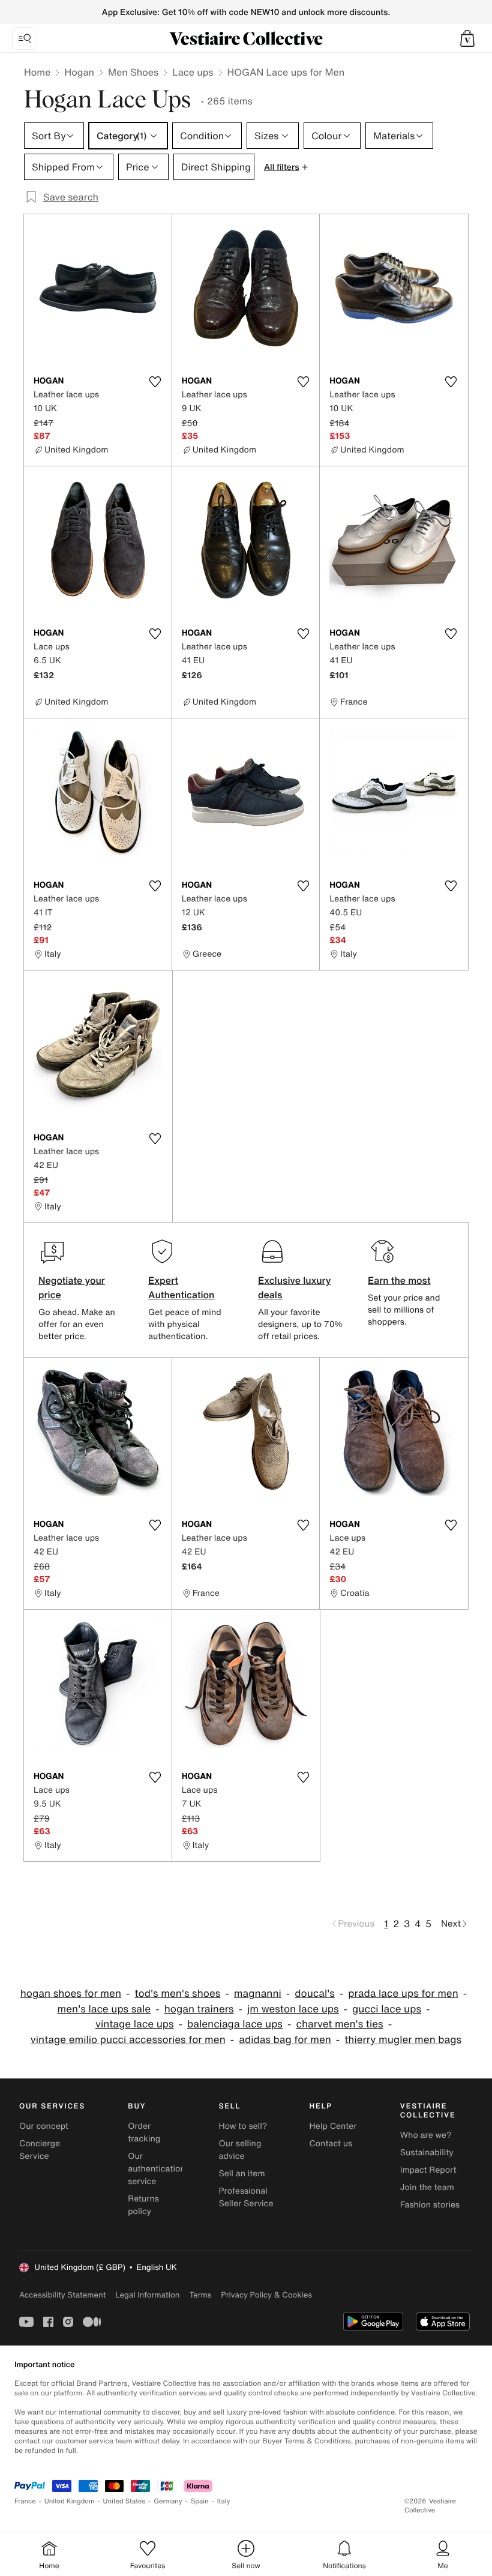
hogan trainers (199, 2009)
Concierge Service (40, 2150)
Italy (224, 2501)
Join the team (427, 2187)
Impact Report (428, 2170)
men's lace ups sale (104, 2009)
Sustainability (427, 2153)
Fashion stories (430, 2205)
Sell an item (241, 2174)
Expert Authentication (181, 1287)
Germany (168, 2501)
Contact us (331, 2144)
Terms (200, 2295)
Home (37, 72)
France (25, 2501)
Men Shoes (133, 72)
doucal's (315, 1994)
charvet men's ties (339, 2024)
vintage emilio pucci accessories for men (128, 2040)
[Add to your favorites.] (155, 382)
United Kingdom (70, 2501)
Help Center (333, 2126)
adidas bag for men (285, 2040)
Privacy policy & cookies (266, 2295)
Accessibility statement (62, 2295)
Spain (200, 2501)
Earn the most (399, 1280)
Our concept (44, 2126)
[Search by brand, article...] (25, 38)
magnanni (258, 1994)
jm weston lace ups (293, 2009)
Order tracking (144, 2132)
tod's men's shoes (177, 1994)
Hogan (79, 72)
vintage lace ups (135, 2024)
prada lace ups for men (403, 1994)
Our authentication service (157, 2169)
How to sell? (243, 2126)
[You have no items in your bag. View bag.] (467, 38)
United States (124, 2501)
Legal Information (147, 2295)
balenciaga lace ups (235, 2024)
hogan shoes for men (71, 1994)
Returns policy (143, 2205)
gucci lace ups (387, 2009)
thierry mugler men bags (403, 2040)
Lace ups (193, 72)
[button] (467, 38)
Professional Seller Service (246, 2197)
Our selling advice (240, 2150)
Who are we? (426, 2135)
